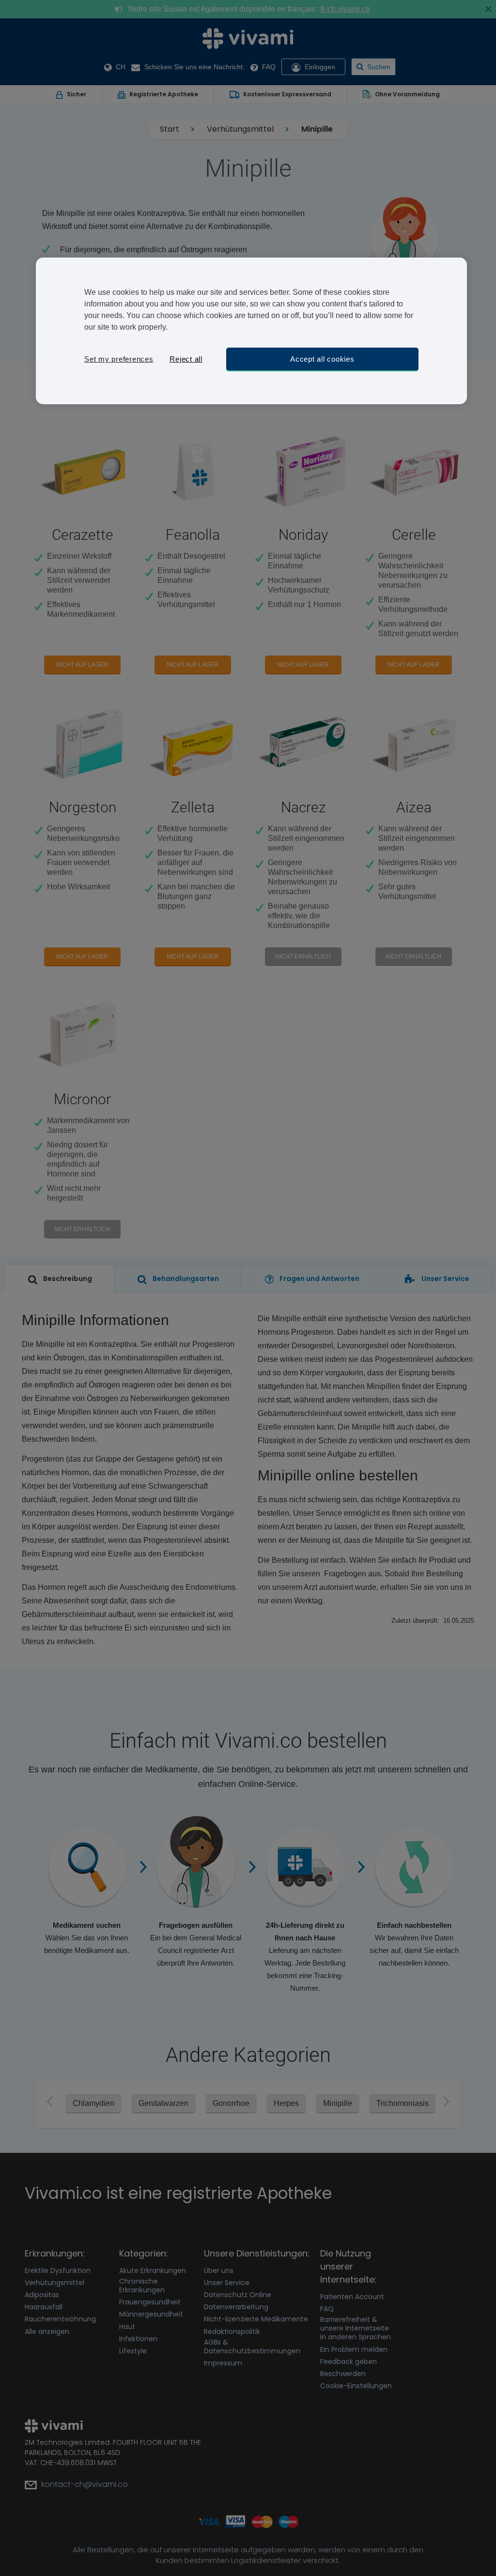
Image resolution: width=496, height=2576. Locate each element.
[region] (251, 331)
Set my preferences (119, 359)
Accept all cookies (322, 359)
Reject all (186, 359)
